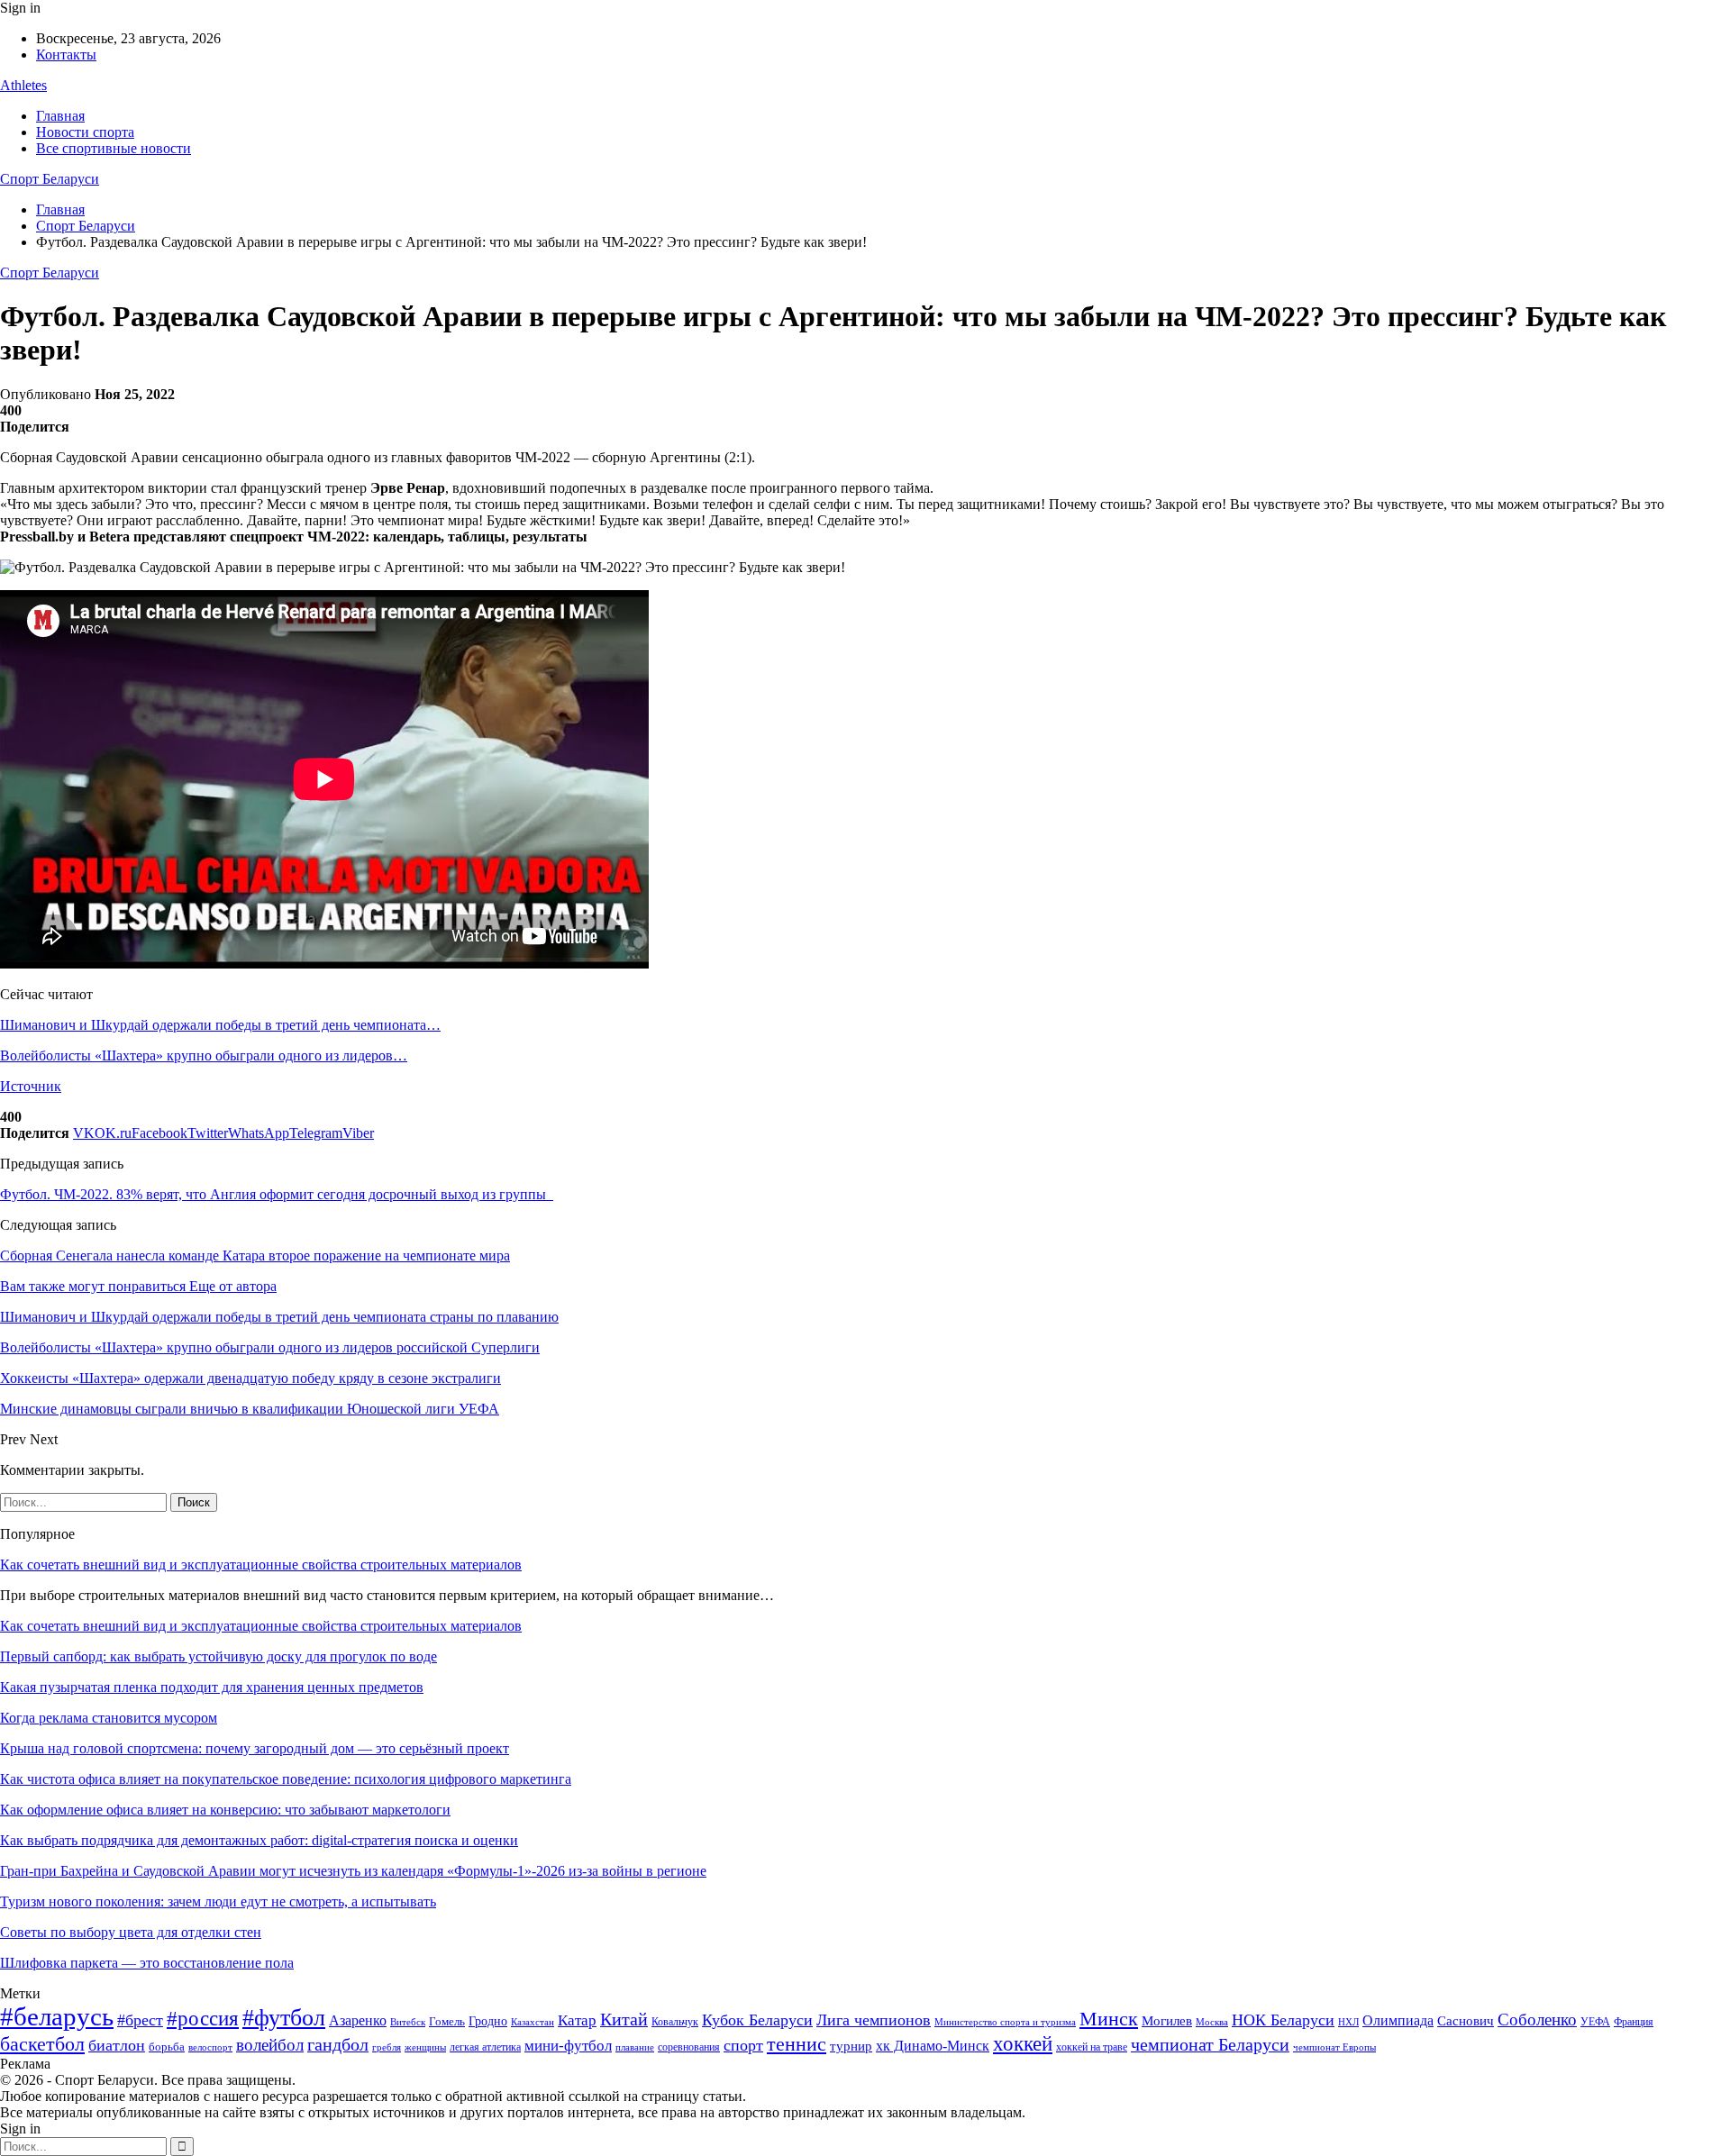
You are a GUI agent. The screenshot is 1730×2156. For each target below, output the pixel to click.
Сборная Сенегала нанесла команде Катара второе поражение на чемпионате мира (255, 1255)
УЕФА (1595, 2022)
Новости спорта (85, 132)
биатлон (117, 2045)
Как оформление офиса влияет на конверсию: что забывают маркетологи (225, 1810)
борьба (167, 2047)
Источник (31, 1086)
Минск (1109, 2019)
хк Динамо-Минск (933, 2046)
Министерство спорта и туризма (1005, 2022)
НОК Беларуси (1283, 2020)
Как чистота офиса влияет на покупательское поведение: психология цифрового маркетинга (286, 1779)
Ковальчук (675, 2022)
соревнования (689, 2047)
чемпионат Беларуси (1210, 2044)
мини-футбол (568, 2046)
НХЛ (1348, 2022)
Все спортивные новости (114, 148)
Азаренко (358, 2020)
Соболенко (1537, 2020)
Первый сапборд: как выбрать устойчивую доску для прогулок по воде (219, 1656)
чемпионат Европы (1334, 2047)
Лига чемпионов (874, 2020)
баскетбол (42, 2044)
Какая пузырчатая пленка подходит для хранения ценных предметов (212, 1687)
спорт (743, 2045)
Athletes (23, 85)
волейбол (270, 2045)
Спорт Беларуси (50, 179)
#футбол (284, 2018)
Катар (577, 2020)
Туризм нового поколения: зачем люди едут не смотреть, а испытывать (218, 1901)
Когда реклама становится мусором (109, 1718)
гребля (387, 2047)
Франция (1634, 2022)
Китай (624, 2020)
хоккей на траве (1092, 2047)
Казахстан (533, 2022)
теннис (797, 2044)
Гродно (488, 2021)
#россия (203, 2018)
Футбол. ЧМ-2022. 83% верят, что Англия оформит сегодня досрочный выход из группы (277, 1194)
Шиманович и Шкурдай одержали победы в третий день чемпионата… (220, 1025)
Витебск (408, 2022)
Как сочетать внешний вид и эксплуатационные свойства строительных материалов (261, 1565)
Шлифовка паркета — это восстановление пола (147, 1963)
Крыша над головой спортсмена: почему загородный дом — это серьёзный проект (255, 1748)
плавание (635, 2047)
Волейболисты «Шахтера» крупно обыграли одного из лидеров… (204, 1055)
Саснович (1466, 2021)
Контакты (66, 55)
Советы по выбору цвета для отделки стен (131, 1932)
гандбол (338, 2044)
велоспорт (210, 2047)
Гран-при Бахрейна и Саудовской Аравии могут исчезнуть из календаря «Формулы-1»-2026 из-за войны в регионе (353, 1871)
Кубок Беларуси (757, 2020)
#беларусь (57, 2016)
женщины (425, 2047)
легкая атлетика (485, 2047)
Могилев (1167, 2021)
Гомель (447, 2021)
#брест (140, 2020)
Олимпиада (1398, 2020)
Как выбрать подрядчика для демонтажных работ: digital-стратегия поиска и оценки (259, 1840)
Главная (60, 116)
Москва (1212, 2022)
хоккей (1023, 2043)
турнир (851, 2046)
